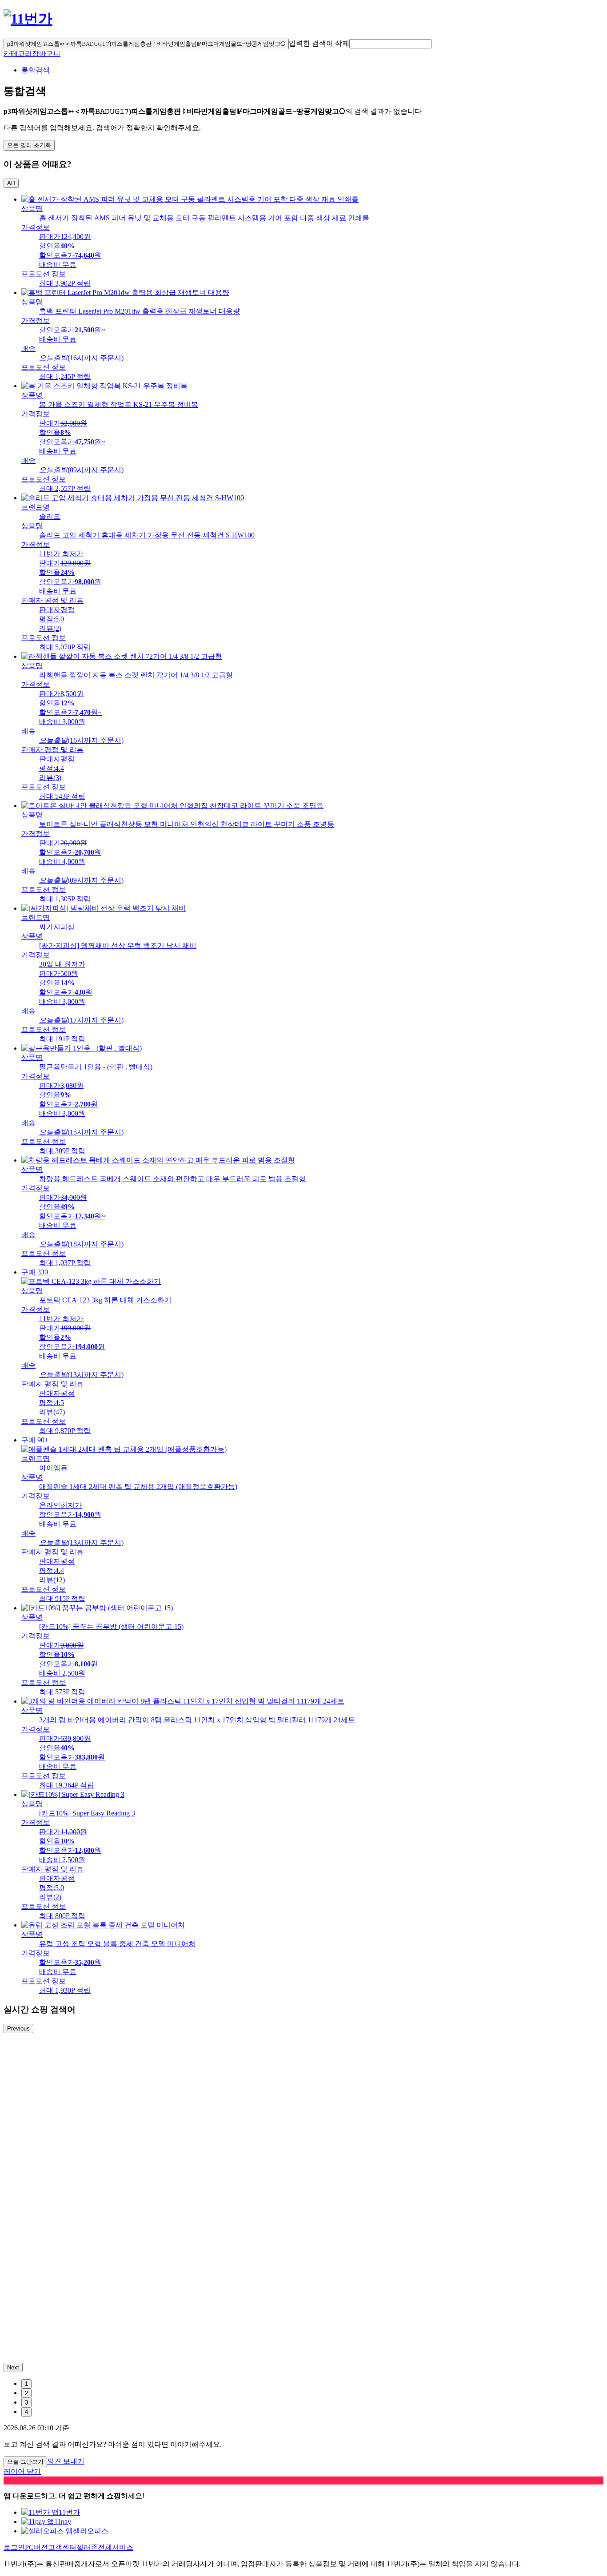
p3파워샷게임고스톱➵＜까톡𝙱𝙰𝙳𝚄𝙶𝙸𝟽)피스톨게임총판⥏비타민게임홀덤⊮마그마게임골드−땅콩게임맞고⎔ (146, 44)
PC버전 (36, 2547)
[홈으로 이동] (28, 19)
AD (11, 183)
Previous (18, 2029)
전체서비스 (116, 2547)
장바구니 (46, 54)
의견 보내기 (66, 2461)
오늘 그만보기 (25, 2462)
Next (13, 2367)
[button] (390, 44)
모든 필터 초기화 (29, 145)
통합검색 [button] (36, 70)
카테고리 (18, 54)
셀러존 (87, 2547)
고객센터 (62, 2547)
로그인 (14, 2547)
